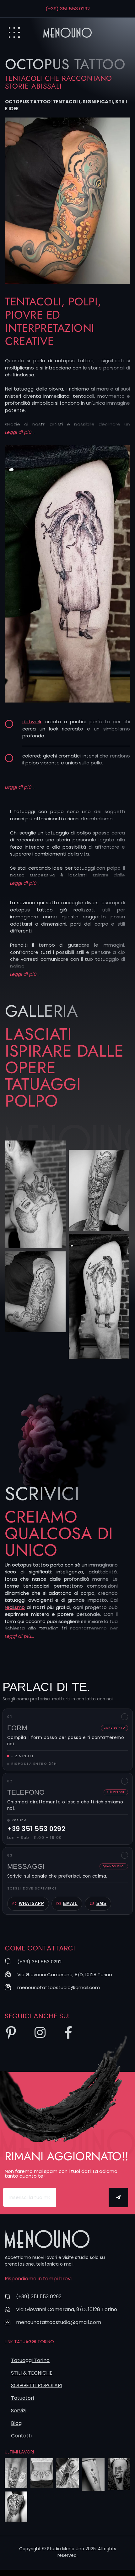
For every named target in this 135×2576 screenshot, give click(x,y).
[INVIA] (119, 2197)
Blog (16, 2423)
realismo (15, 1607)
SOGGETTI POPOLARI (37, 2385)
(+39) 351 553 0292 (68, 9)
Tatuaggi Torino (30, 2360)
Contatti (21, 2436)
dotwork (32, 722)
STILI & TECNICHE (32, 2373)
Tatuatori (22, 2398)
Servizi (19, 2411)
